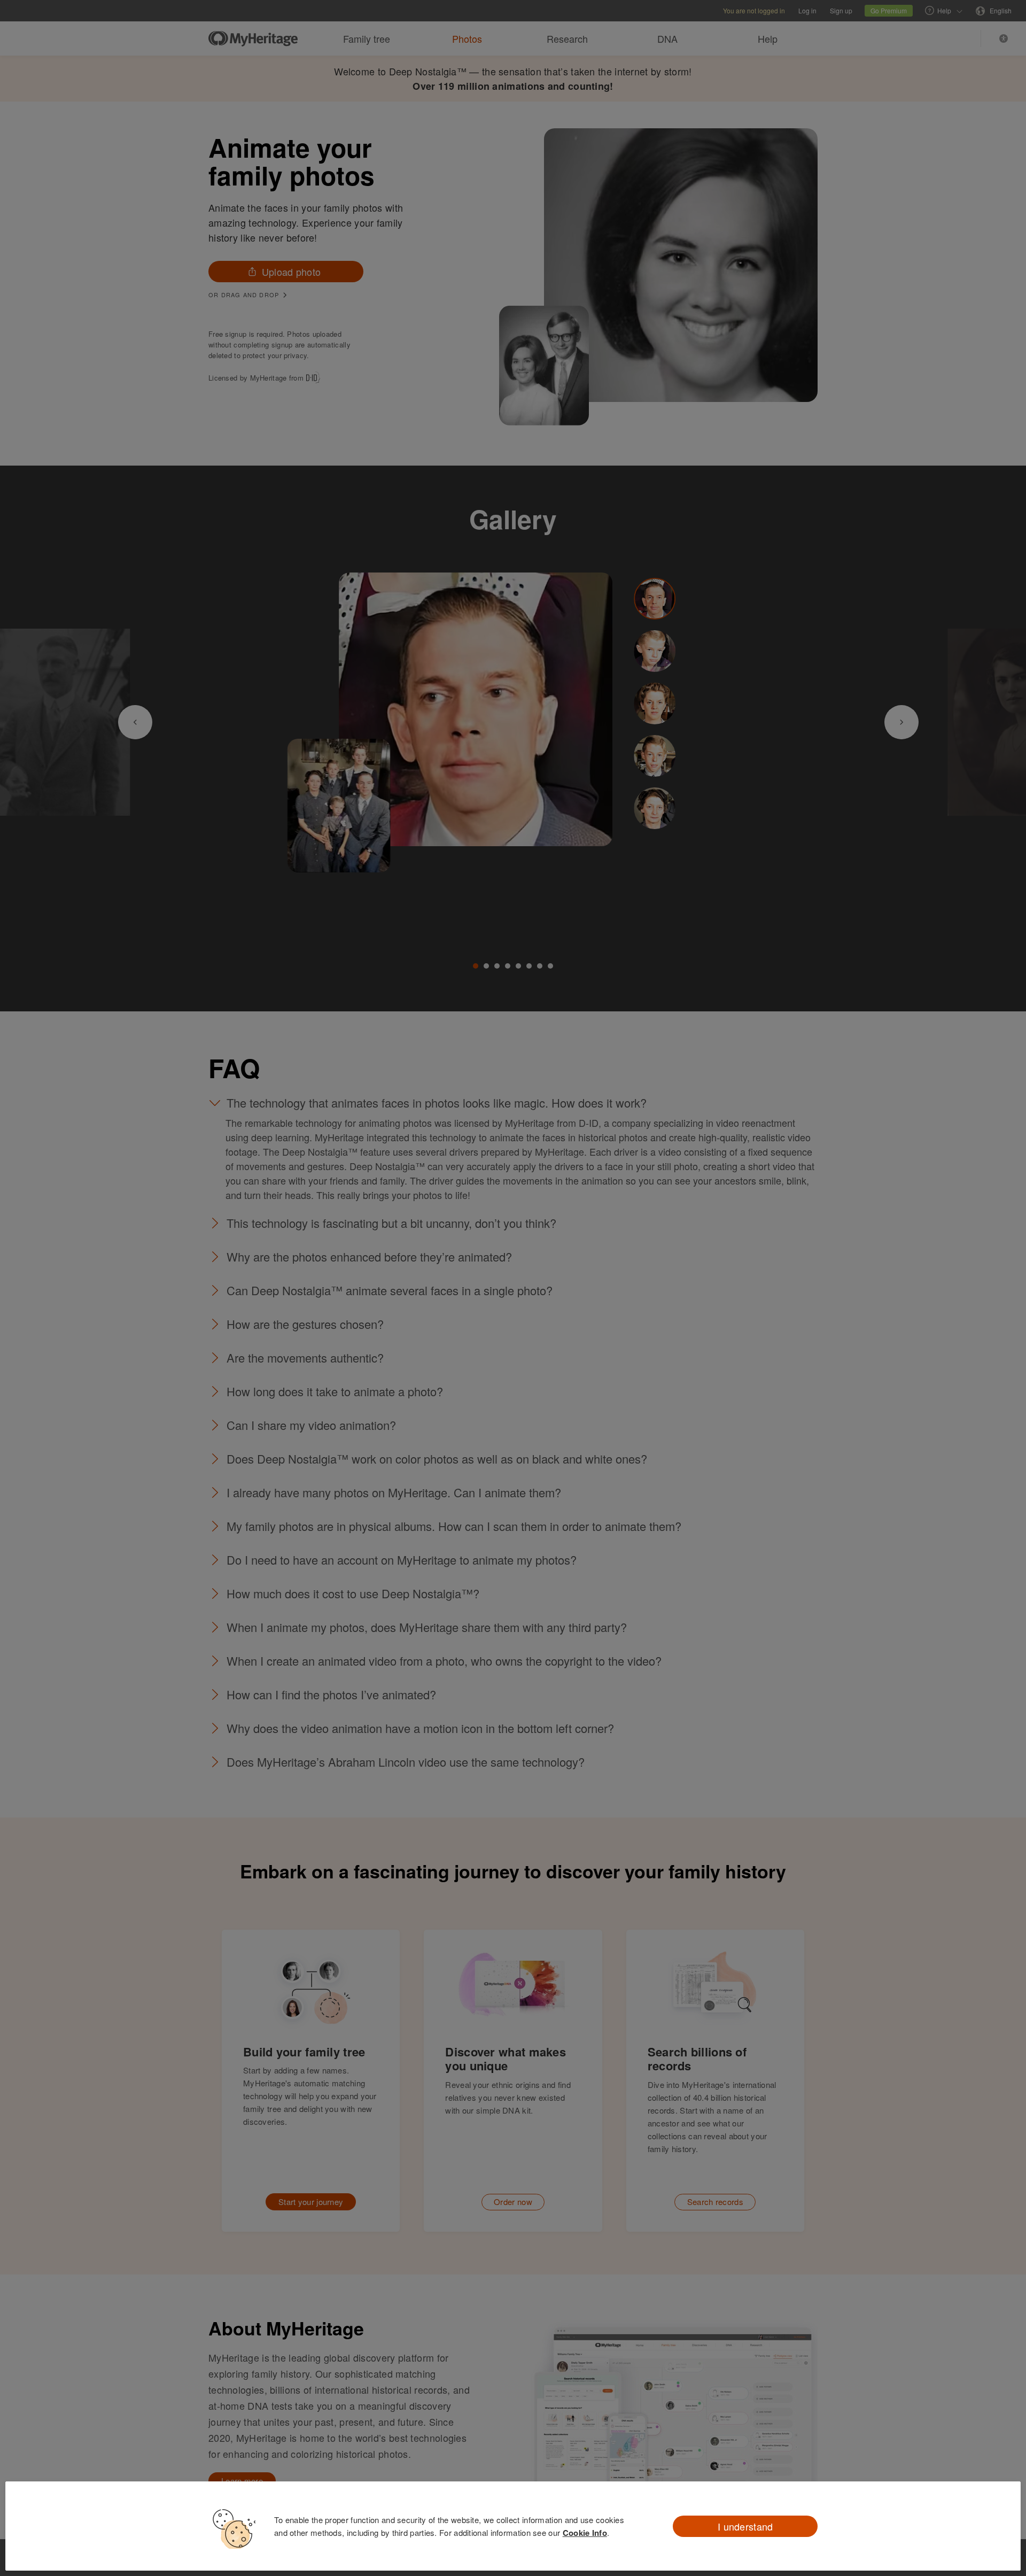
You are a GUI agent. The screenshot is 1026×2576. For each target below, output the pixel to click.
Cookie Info (585, 2533)
